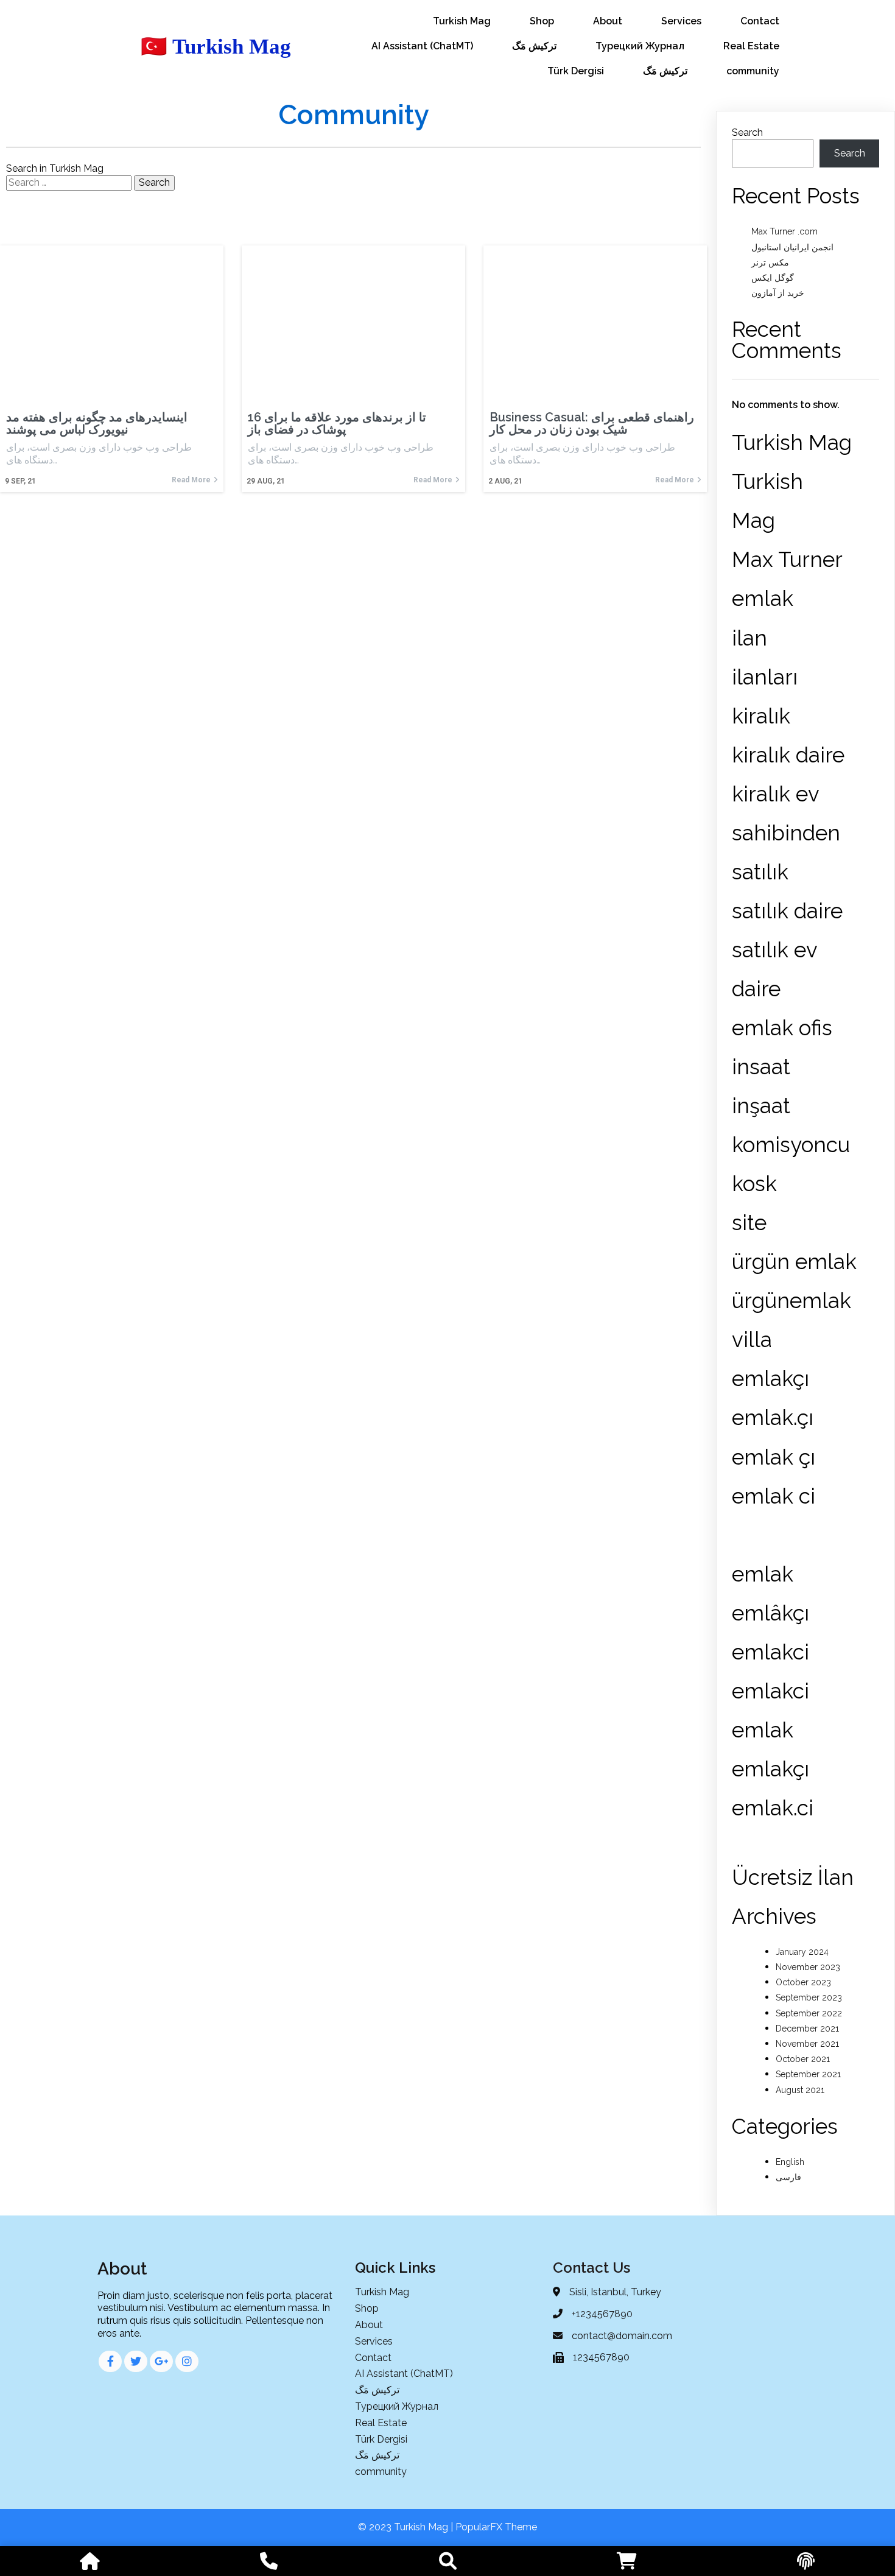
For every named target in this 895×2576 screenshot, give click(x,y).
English (790, 2162)
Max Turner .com (784, 231)
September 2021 (808, 2074)
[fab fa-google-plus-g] (161, 2361)
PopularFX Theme (496, 2527)
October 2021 (803, 2059)
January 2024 (802, 1952)
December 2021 (807, 2029)
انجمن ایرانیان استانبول (792, 247)
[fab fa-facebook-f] (110, 2361)
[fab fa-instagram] (187, 2361)
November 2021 (807, 2044)
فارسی (788, 2177)
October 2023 (803, 1982)
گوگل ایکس (773, 278)
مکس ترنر (770, 262)
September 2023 (809, 1997)
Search (747, 132)
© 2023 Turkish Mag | (407, 2527)
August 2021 (800, 2090)
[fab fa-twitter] (136, 2361)
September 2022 (809, 2013)
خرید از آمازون (778, 293)
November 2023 (808, 1967)
